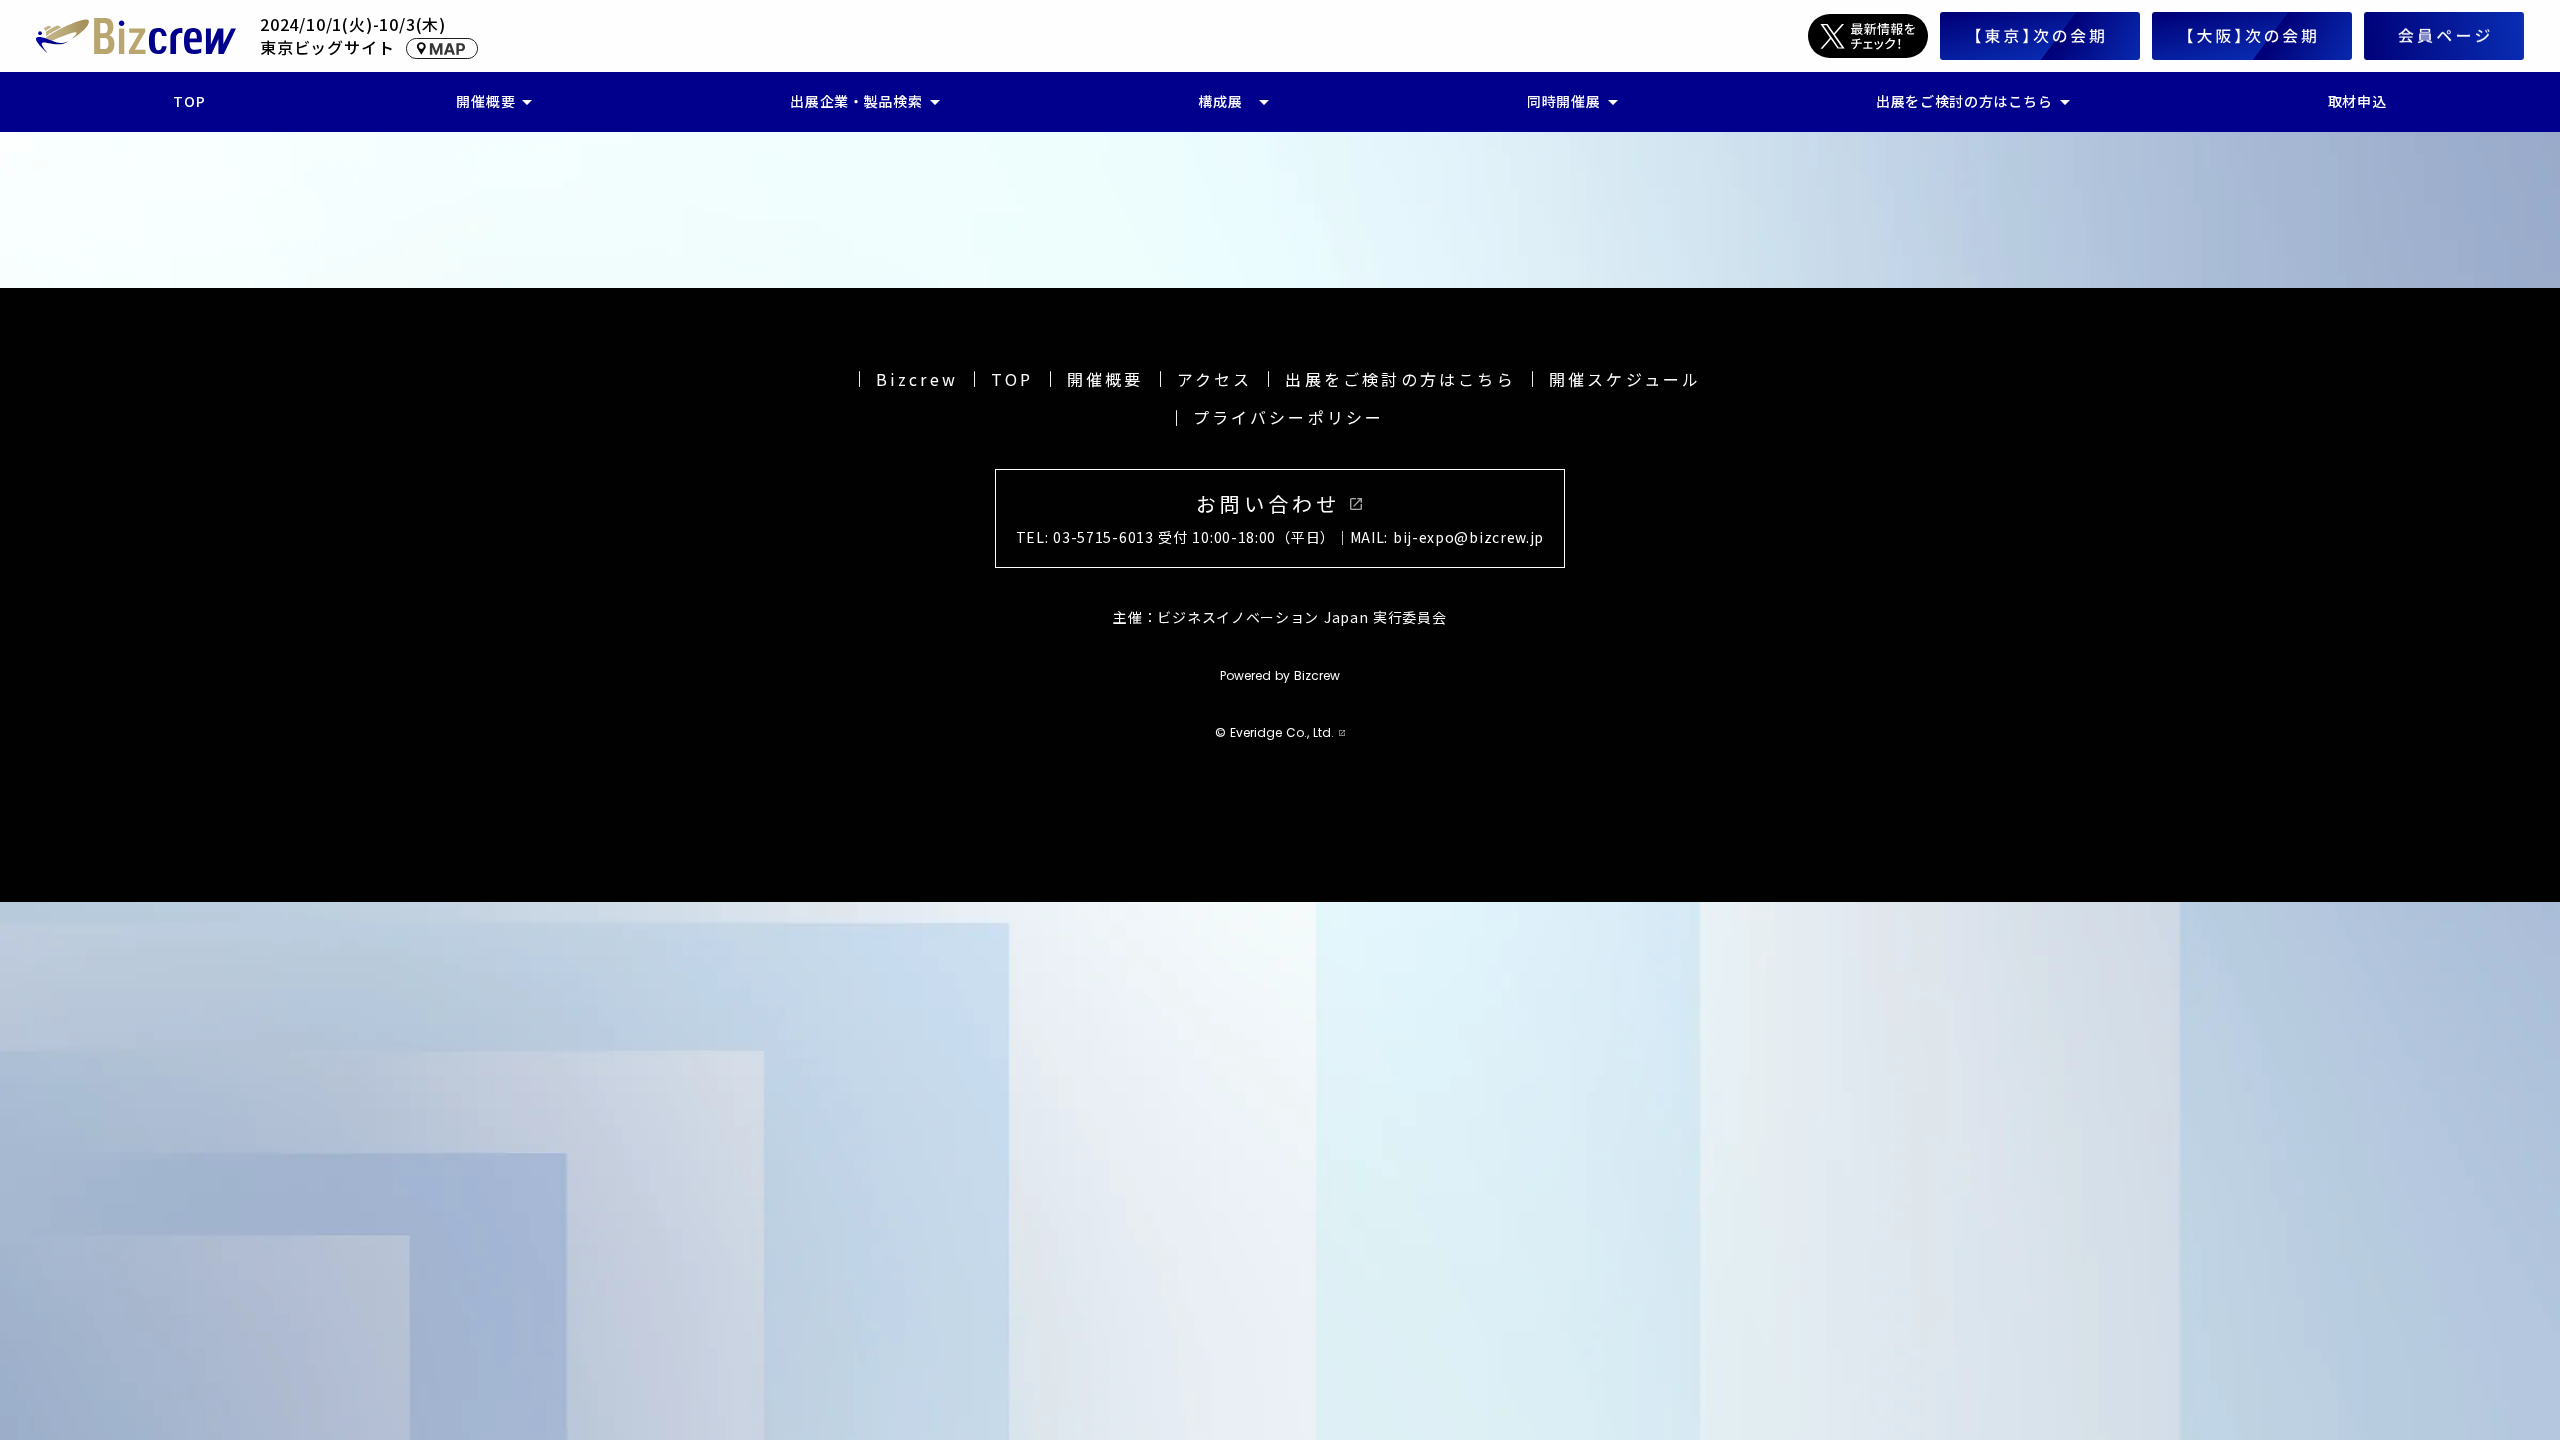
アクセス (1215, 379)
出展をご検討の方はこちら (1400, 379)
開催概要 (1105, 379)
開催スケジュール (1625, 379)
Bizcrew (917, 379)
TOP (1012, 379)
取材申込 (2357, 101)
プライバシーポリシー (1289, 417)
